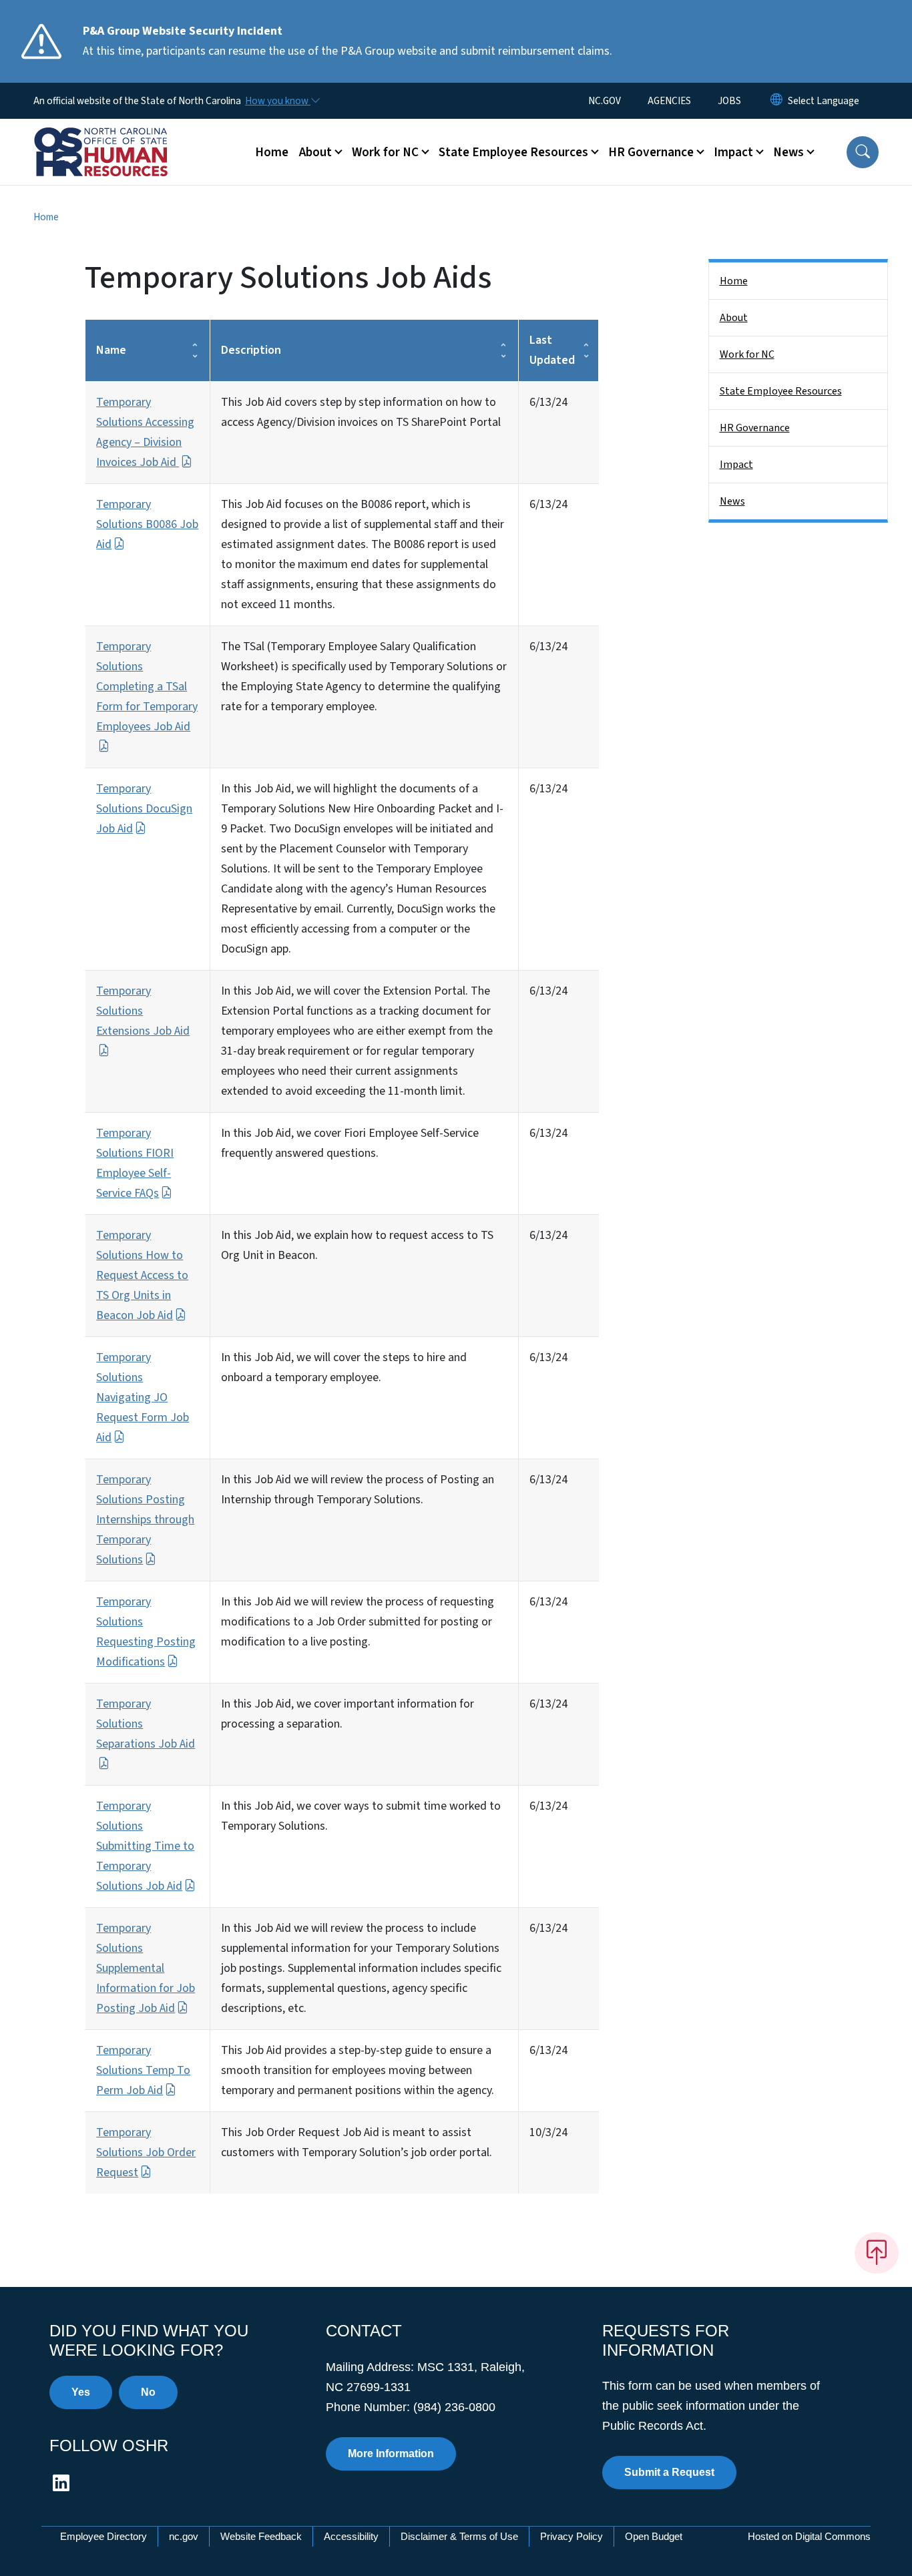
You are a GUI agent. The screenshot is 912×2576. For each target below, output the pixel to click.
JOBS (729, 101)
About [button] (315, 152)
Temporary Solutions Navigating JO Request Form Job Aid (143, 1397)
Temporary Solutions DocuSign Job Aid (144, 809)
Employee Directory (103, 2536)
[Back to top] (877, 2253)
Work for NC (747, 354)
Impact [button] (733, 152)
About (734, 318)
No (148, 2392)
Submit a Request (669, 2472)
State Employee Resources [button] (513, 152)
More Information (391, 2454)
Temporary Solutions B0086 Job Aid (147, 524)
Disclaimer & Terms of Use (459, 2536)
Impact (736, 465)
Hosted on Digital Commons (809, 2536)
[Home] (117, 137)
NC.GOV (605, 101)
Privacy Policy (572, 2536)
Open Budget (654, 2536)
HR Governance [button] (651, 152)
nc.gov (184, 2536)
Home (272, 152)
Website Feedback (261, 2536)
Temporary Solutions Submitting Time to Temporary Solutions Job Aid (145, 1846)
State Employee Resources (781, 391)
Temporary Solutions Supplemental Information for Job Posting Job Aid (146, 1968)
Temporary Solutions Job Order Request (146, 2152)
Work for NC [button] (385, 152)
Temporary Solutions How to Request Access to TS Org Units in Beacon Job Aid (142, 1275)
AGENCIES (669, 101)
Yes (81, 2392)
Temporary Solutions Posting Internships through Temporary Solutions (145, 1520)
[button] (863, 152)
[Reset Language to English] (776, 101)
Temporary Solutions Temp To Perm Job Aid (143, 2070)
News (732, 501)
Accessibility (351, 2536)
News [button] (788, 152)
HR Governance (755, 428)
